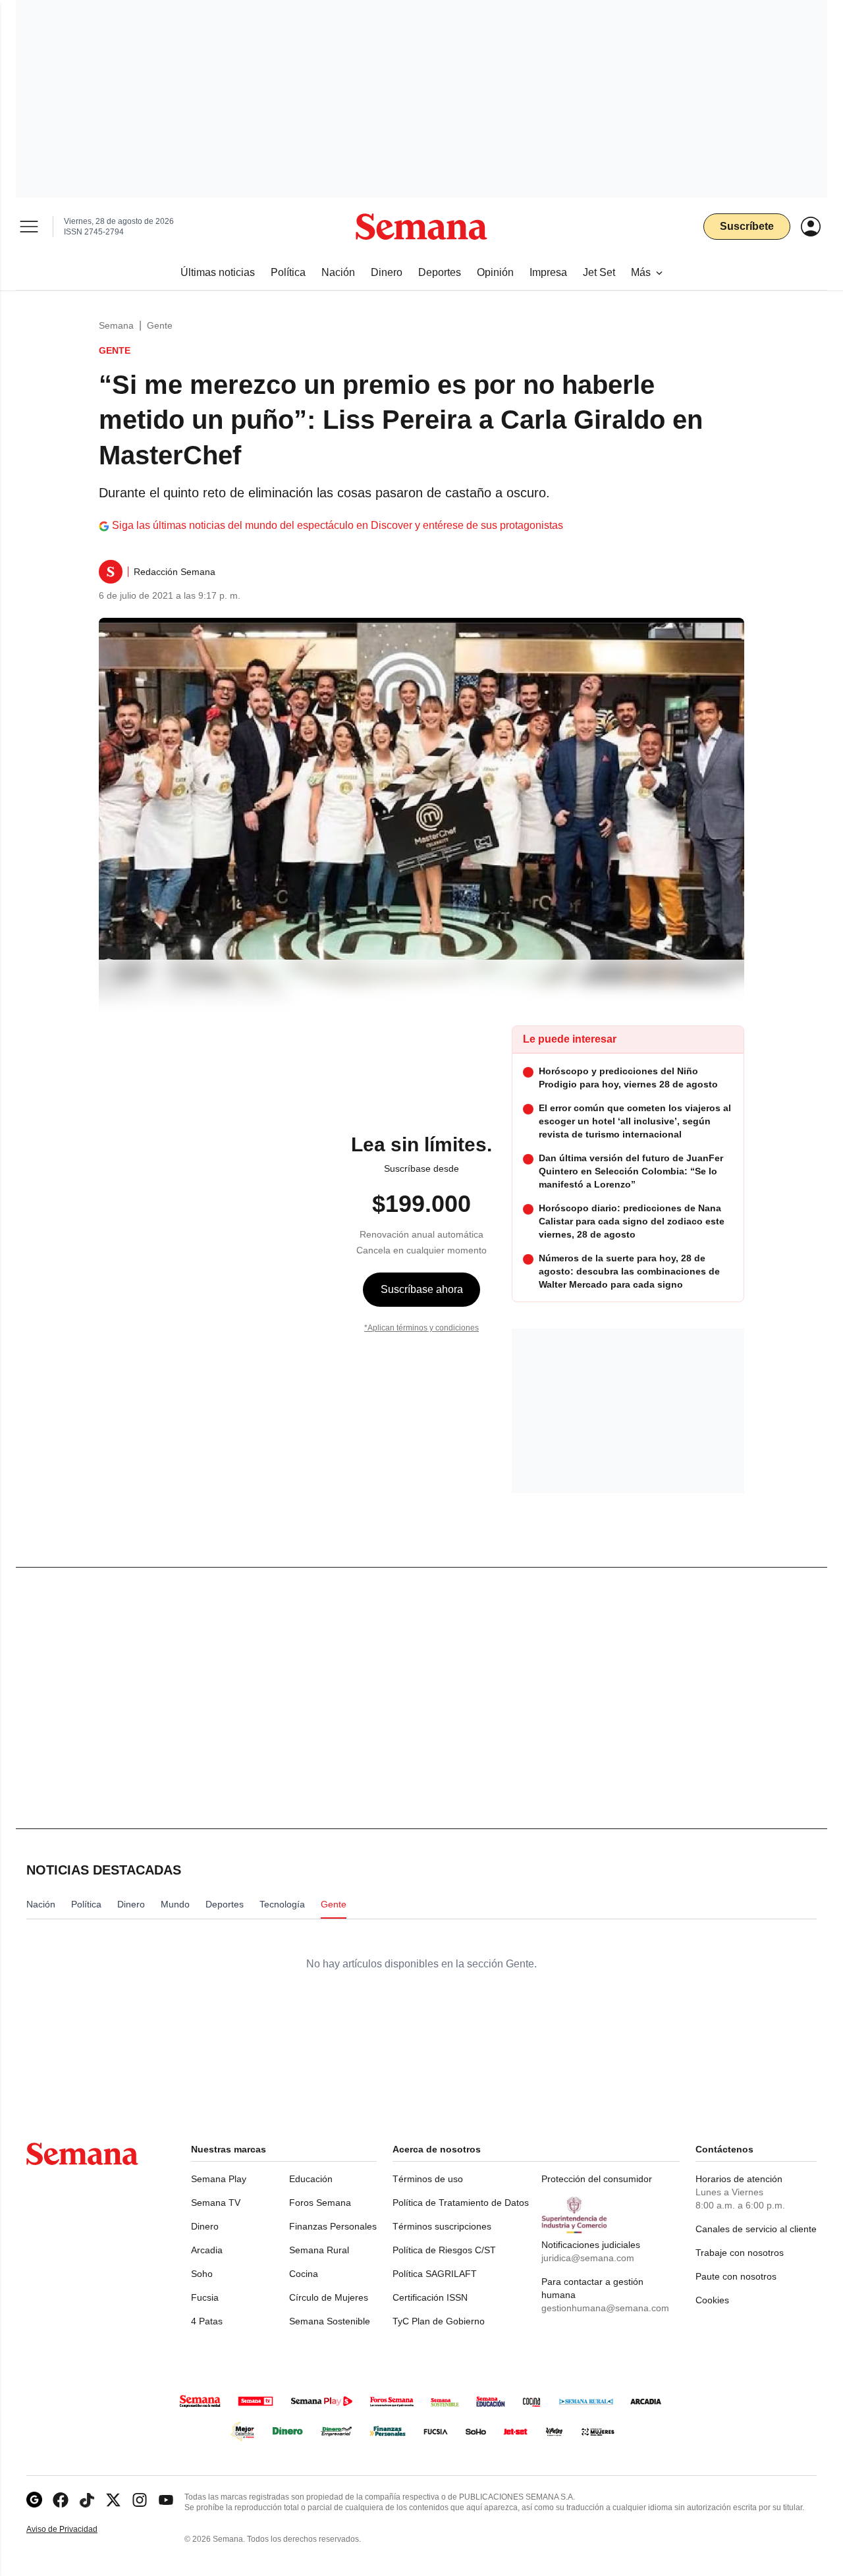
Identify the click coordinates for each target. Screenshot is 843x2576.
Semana (116, 325)
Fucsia (205, 2297)
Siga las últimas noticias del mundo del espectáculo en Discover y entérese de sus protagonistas (338, 525)
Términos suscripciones (442, 2226)
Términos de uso (428, 2179)
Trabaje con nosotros (740, 2253)
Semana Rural (319, 2250)
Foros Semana (320, 2203)
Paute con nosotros (736, 2276)
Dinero (205, 2226)
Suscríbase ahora (422, 1289)
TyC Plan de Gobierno (439, 2321)
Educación (311, 2179)
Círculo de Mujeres (329, 2297)
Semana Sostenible (330, 2321)
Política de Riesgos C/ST (444, 2250)
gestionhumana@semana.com (605, 2308)
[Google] (34, 2500)
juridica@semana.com (588, 2258)
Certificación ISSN (430, 2297)
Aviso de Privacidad (76, 2530)
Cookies (712, 2300)
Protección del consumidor (597, 2179)
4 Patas (207, 2321)
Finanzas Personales (333, 2226)
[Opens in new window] (61, 2500)
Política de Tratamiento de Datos (461, 2203)
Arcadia (207, 2250)
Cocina (304, 2274)
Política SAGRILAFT (435, 2274)
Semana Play (219, 2179)
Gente (160, 325)
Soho (202, 2274)
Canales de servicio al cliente (756, 2229)
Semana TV (216, 2203)
